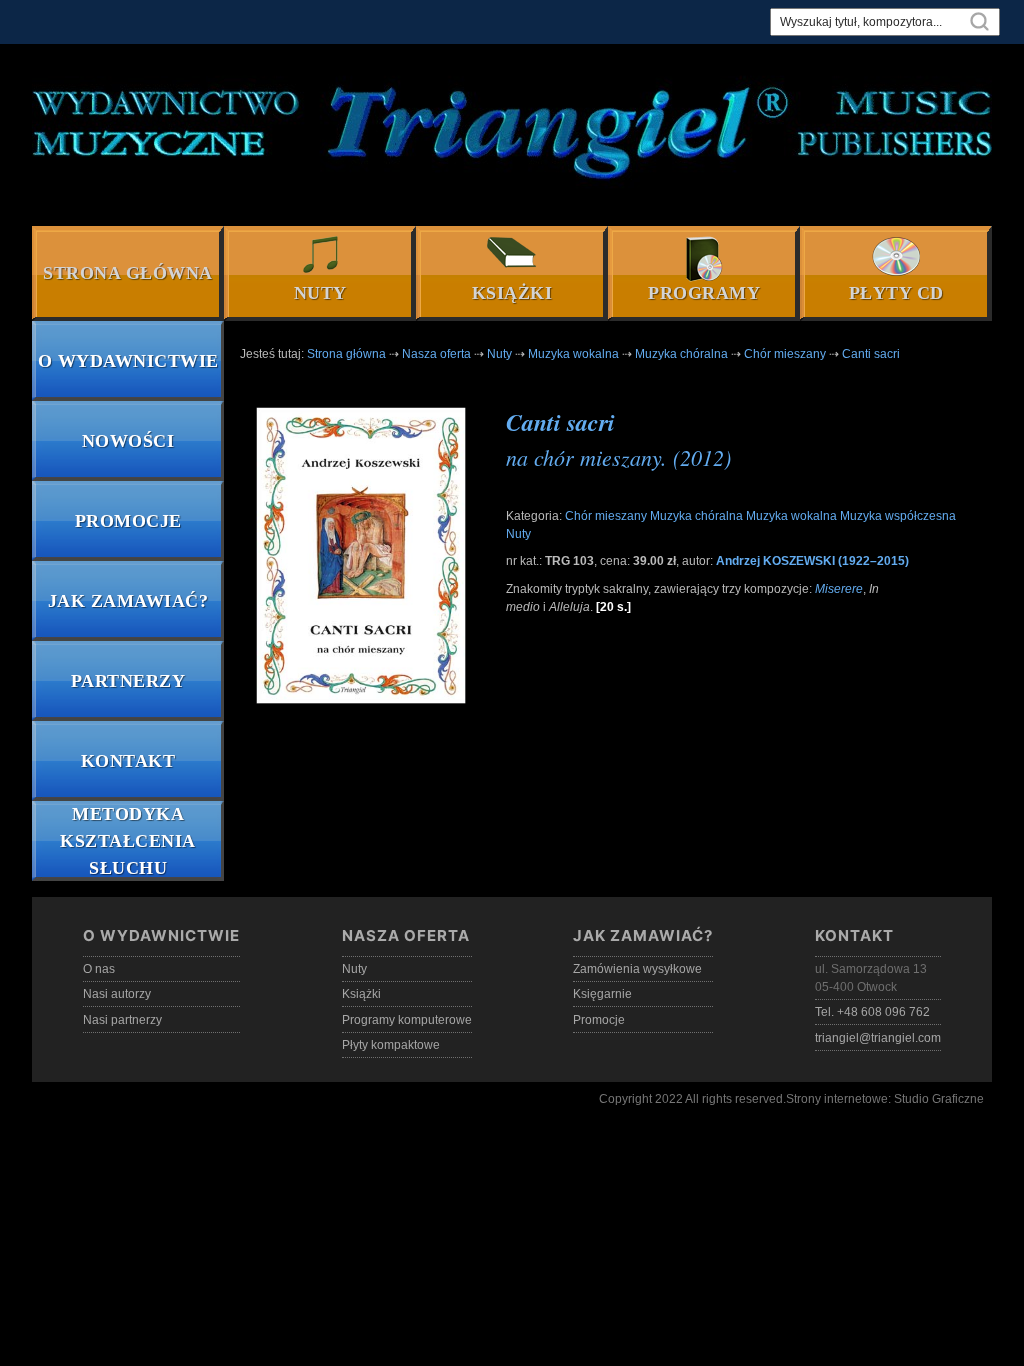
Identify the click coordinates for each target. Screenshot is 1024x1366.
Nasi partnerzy (122, 1020)
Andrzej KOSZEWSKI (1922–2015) (812, 561)
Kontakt (128, 761)
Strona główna (128, 273)
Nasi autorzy (117, 994)
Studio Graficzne (939, 1099)
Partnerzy (128, 681)
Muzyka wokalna (791, 516)
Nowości (128, 441)
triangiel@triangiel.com (878, 1038)
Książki (512, 293)
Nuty (320, 293)
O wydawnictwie (128, 361)
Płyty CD (896, 293)
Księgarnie (602, 994)
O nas (99, 969)
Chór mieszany (606, 516)
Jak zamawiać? (128, 601)
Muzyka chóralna (696, 516)
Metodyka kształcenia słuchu (128, 841)
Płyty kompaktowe (391, 1045)
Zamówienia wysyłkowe (637, 969)
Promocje (128, 521)
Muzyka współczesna (898, 516)
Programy (704, 293)
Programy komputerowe (407, 1020)
